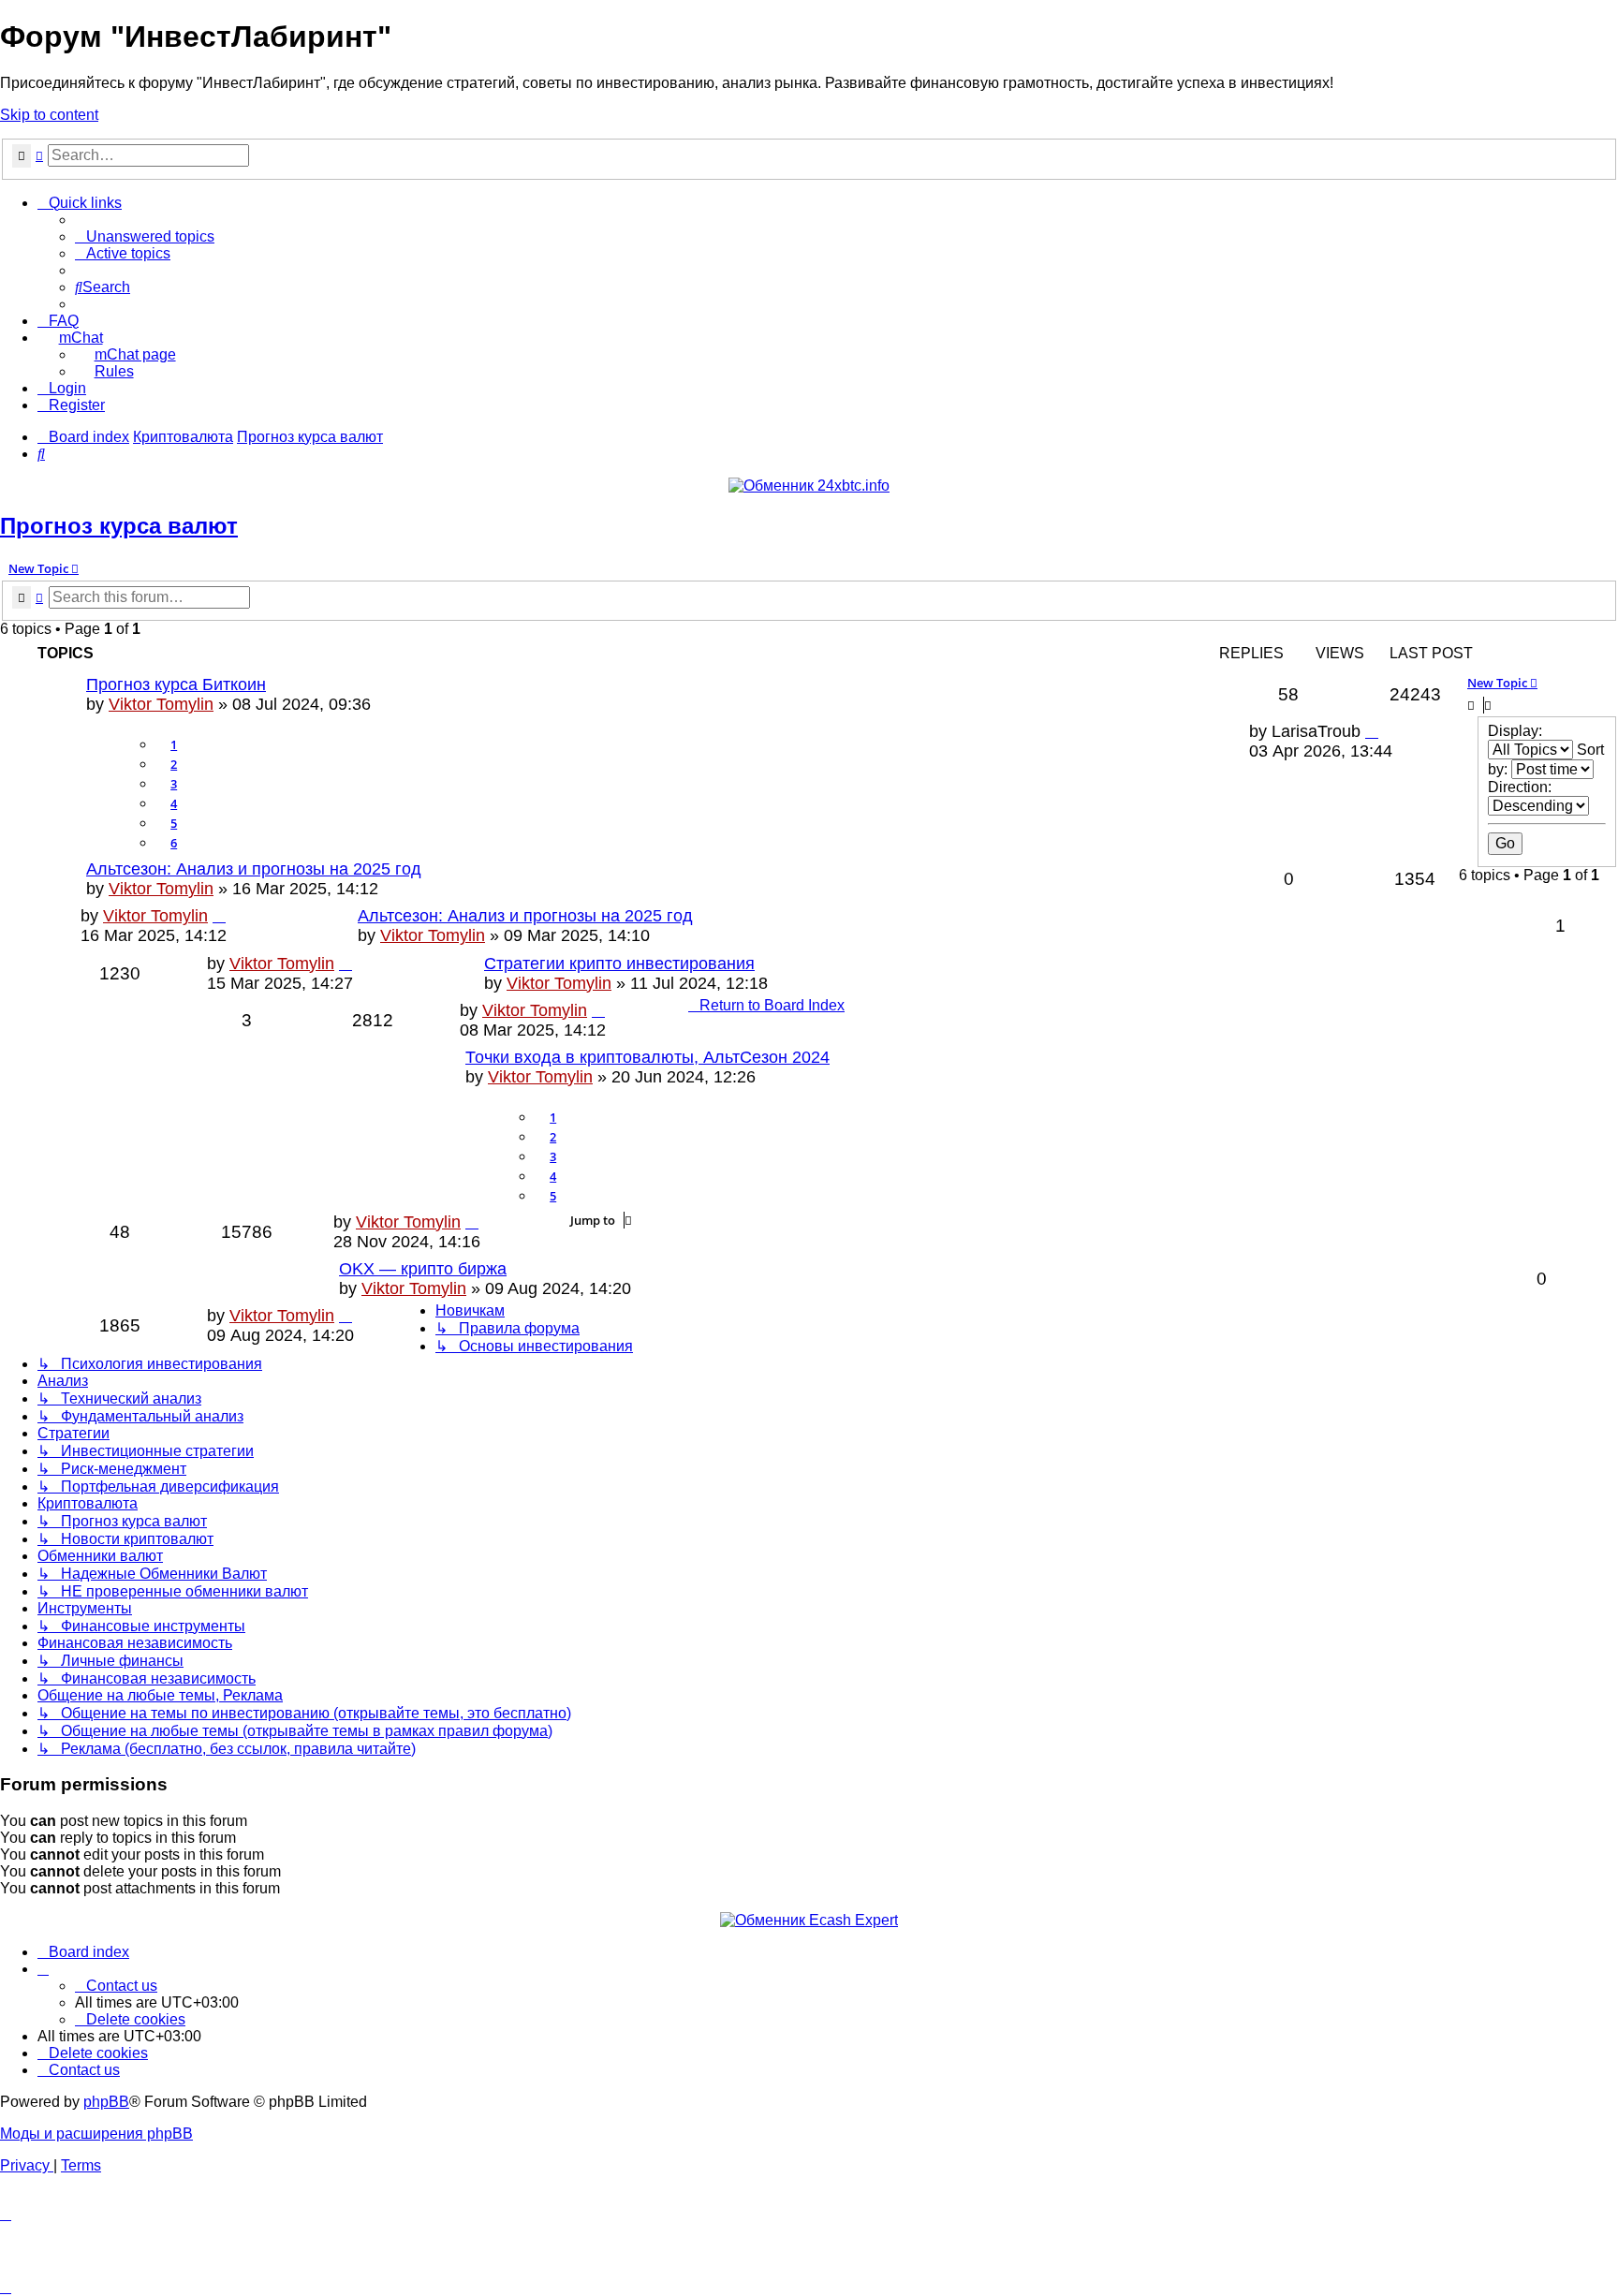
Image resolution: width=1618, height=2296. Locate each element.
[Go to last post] (1372, 731)
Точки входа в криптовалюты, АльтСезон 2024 (647, 1057)
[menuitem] (145, 236)
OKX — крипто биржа (423, 1269)
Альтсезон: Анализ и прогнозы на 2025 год (254, 869)
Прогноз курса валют (119, 526)
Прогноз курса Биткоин (176, 684)
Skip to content (49, 115)
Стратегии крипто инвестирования (619, 964)
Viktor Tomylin (161, 704)
